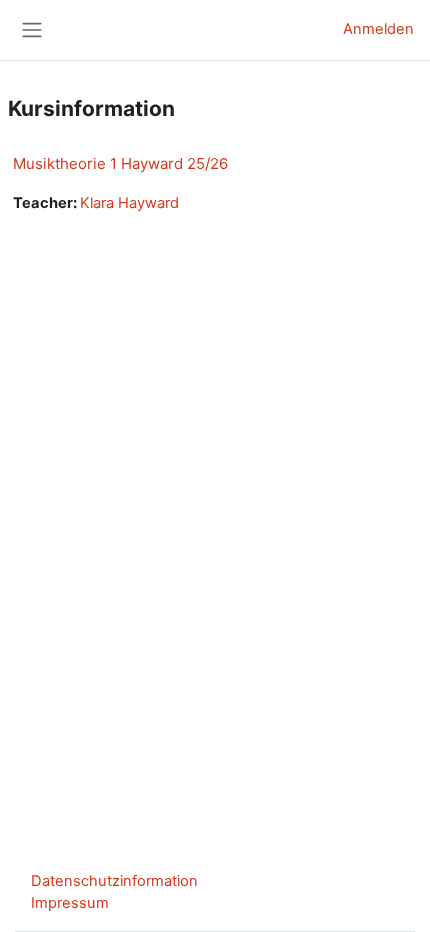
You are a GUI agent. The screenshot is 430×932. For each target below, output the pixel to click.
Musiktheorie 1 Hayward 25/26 (120, 163)
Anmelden (378, 29)
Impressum (70, 903)
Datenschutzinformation (114, 881)
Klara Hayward (129, 203)
